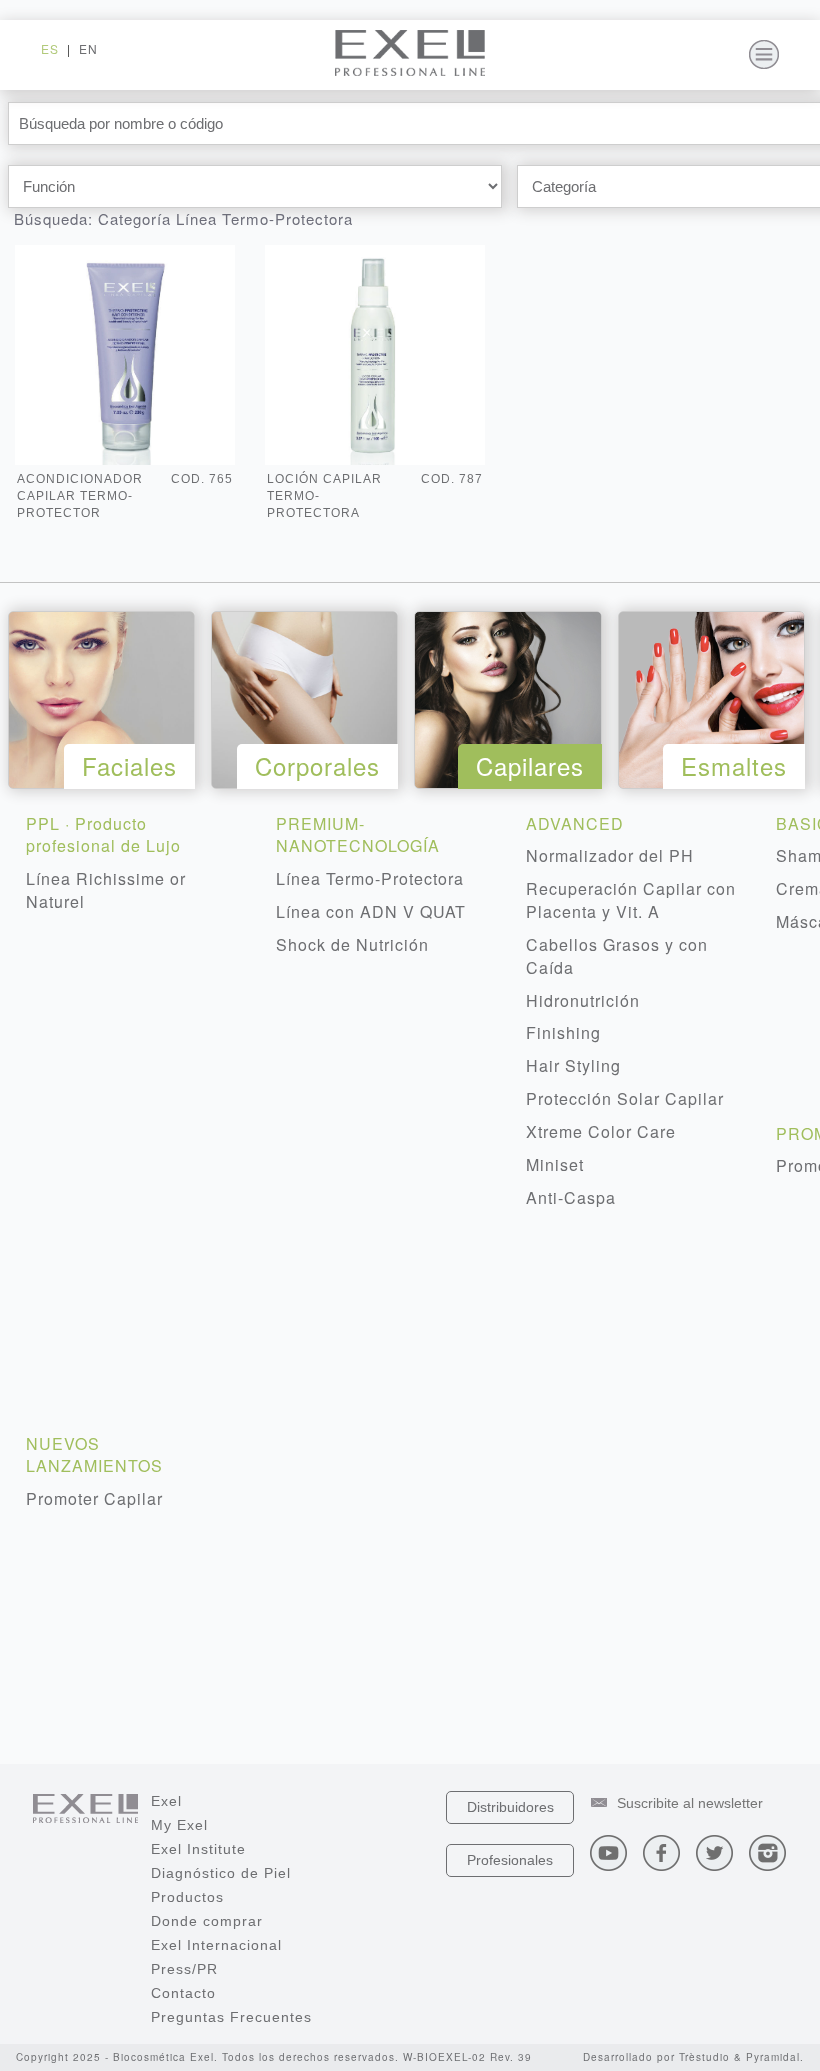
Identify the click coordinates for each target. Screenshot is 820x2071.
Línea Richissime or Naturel (106, 890)
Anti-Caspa (571, 1197)
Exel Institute (198, 1849)
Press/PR (184, 1969)
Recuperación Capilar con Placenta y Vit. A (631, 900)
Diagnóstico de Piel (221, 1873)
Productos (187, 1897)
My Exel (179, 1825)
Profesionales (510, 1860)
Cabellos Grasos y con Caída (617, 956)
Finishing (563, 1032)
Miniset (555, 1164)
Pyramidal (773, 2057)
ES (50, 48)
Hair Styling (573, 1065)
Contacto (183, 1993)
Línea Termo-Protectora (370, 878)
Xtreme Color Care (601, 1131)
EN (88, 48)
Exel (166, 1801)
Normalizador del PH (610, 855)
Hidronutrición (583, 1000)
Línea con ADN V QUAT (371, 911)
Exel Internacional (216, 1945)
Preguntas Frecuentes (231, 2017)
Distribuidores (510, 1807)
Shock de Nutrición (352, 944)
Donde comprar (207, 1921)
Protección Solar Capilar (625, 1098)
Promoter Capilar (94, 1498)
